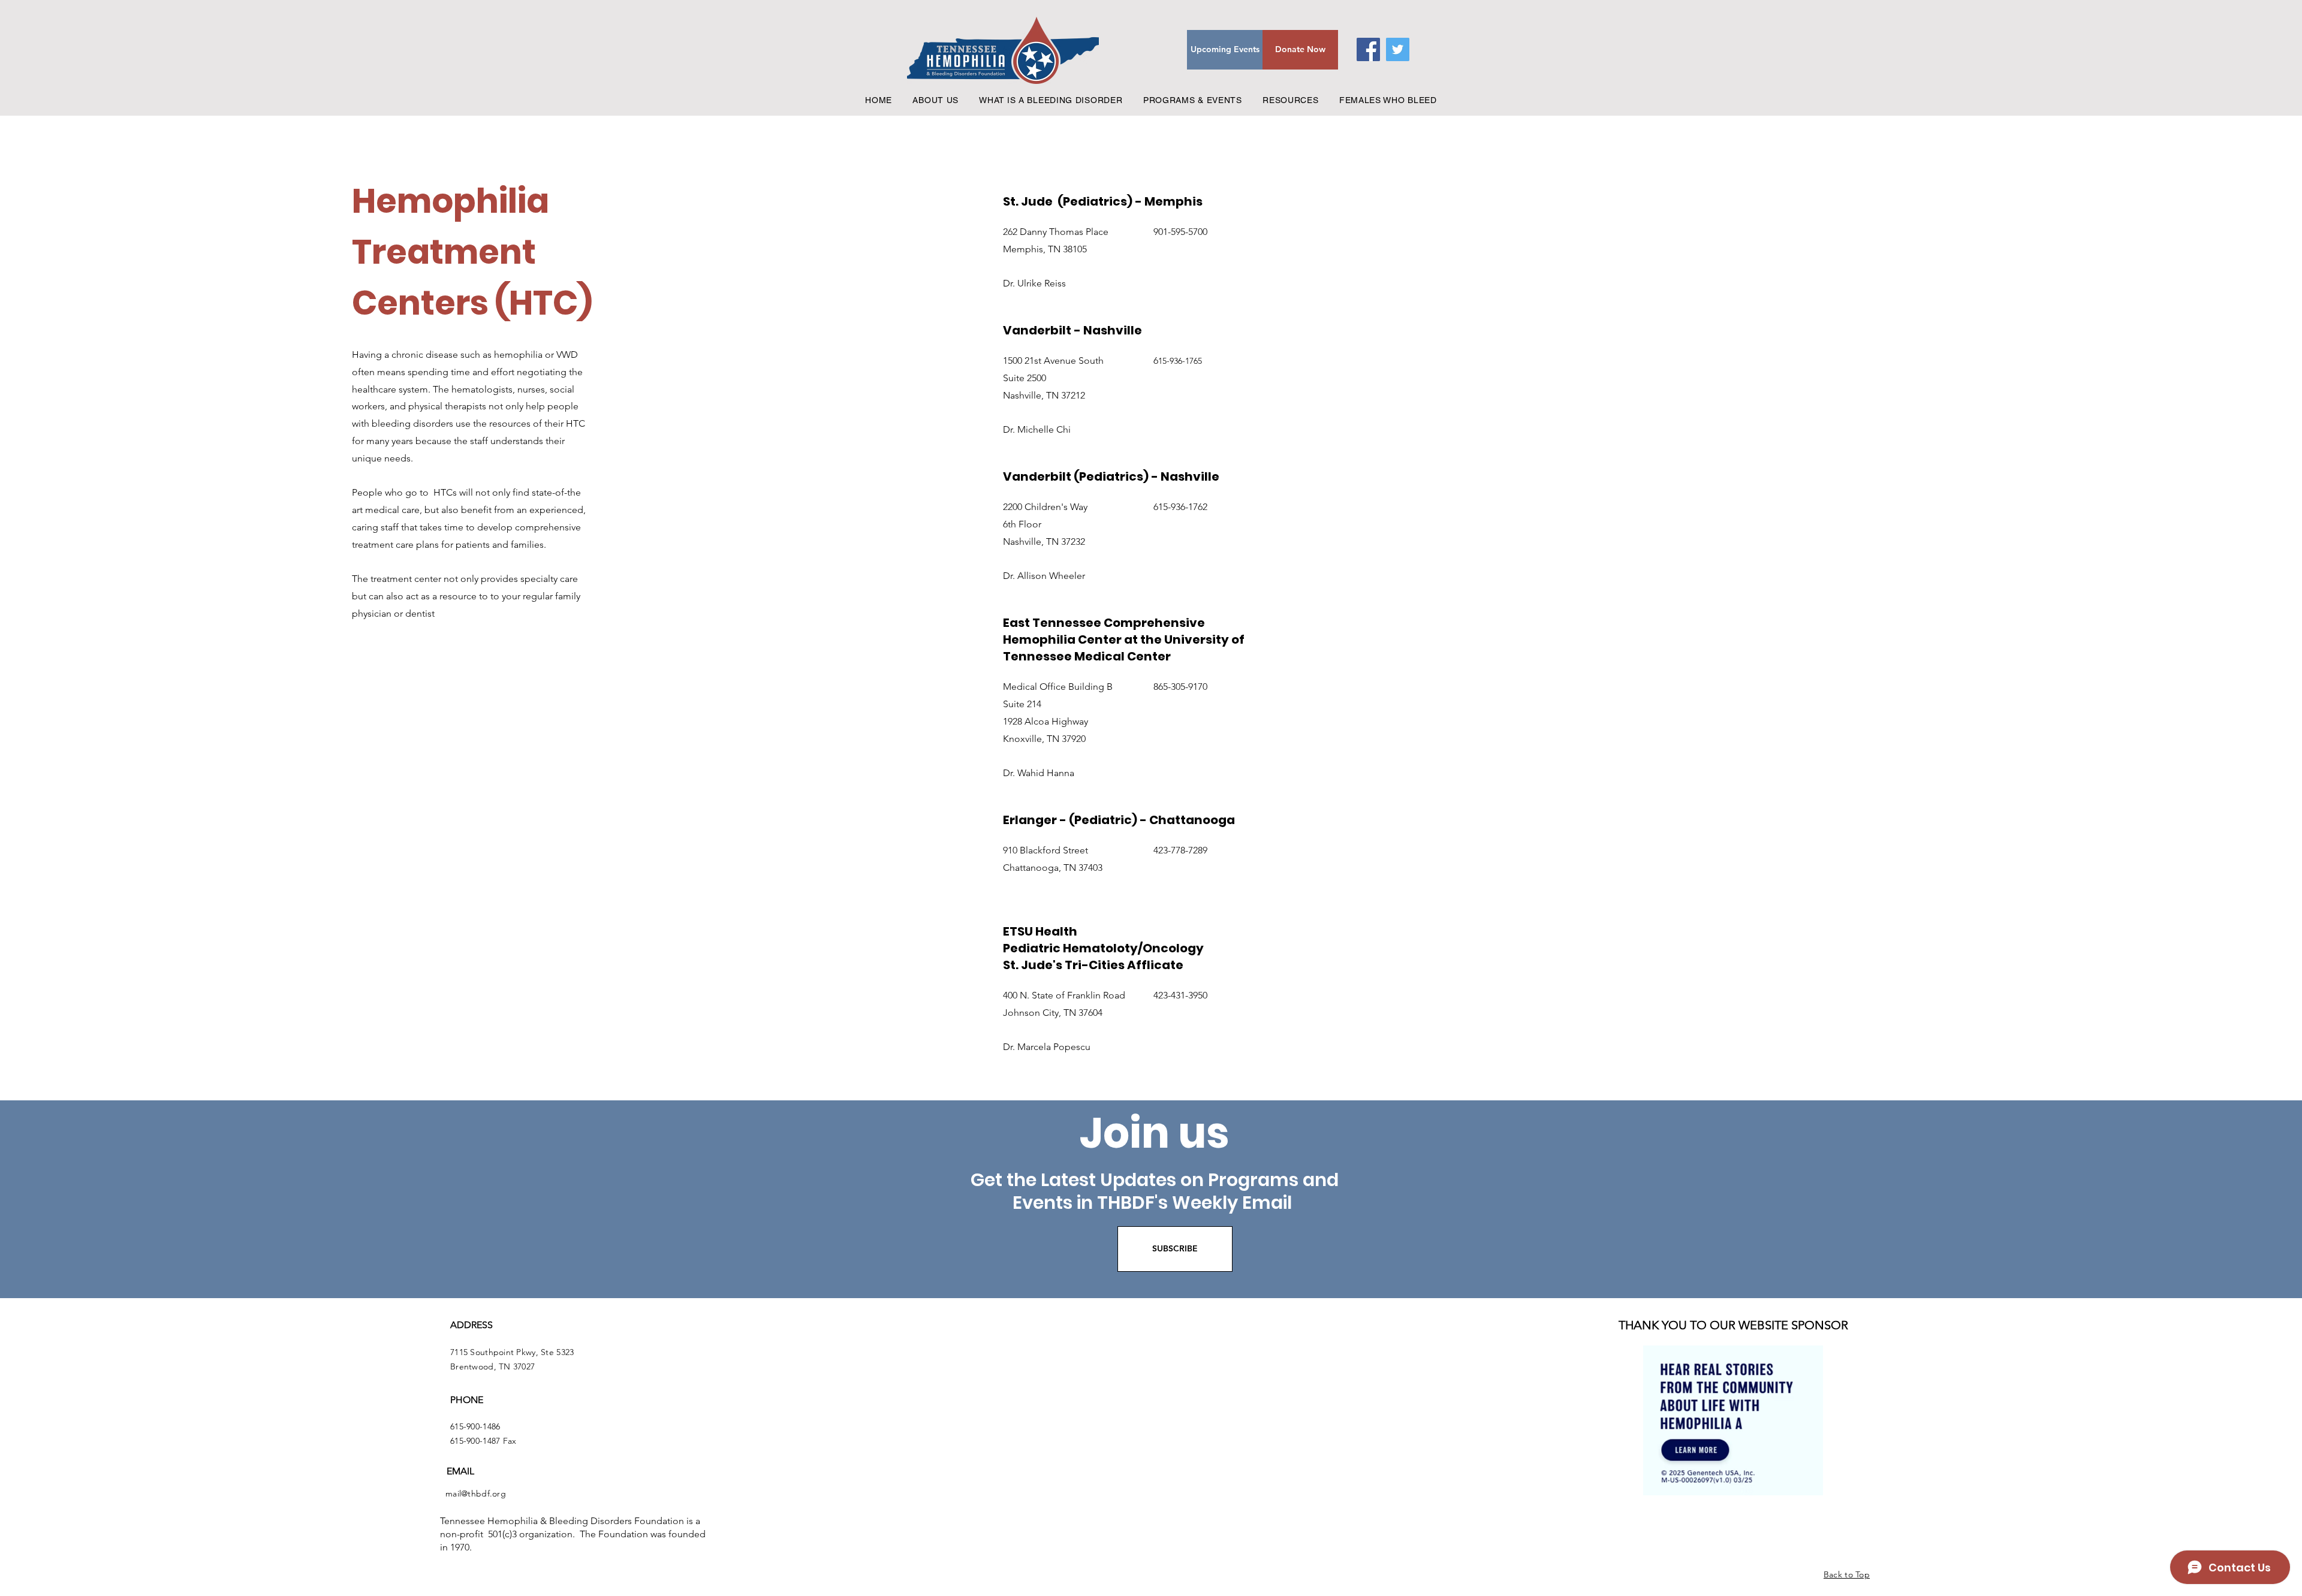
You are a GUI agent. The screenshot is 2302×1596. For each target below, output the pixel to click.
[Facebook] (1368, 49)
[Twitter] (1398, 49)
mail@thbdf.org (476, 1494)
